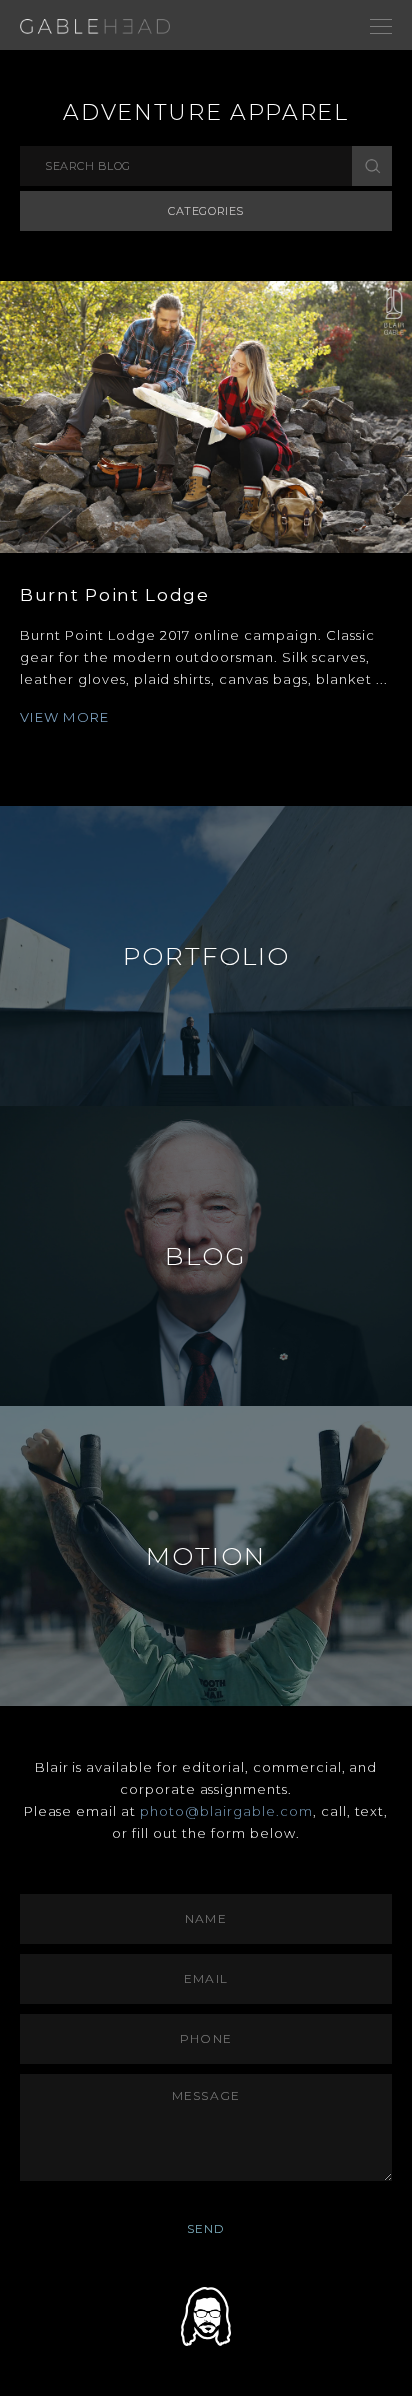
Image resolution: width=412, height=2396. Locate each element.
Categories (206, 211)
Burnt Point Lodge (115, 595)
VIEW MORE (65, 717)
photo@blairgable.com (226, 1811)
